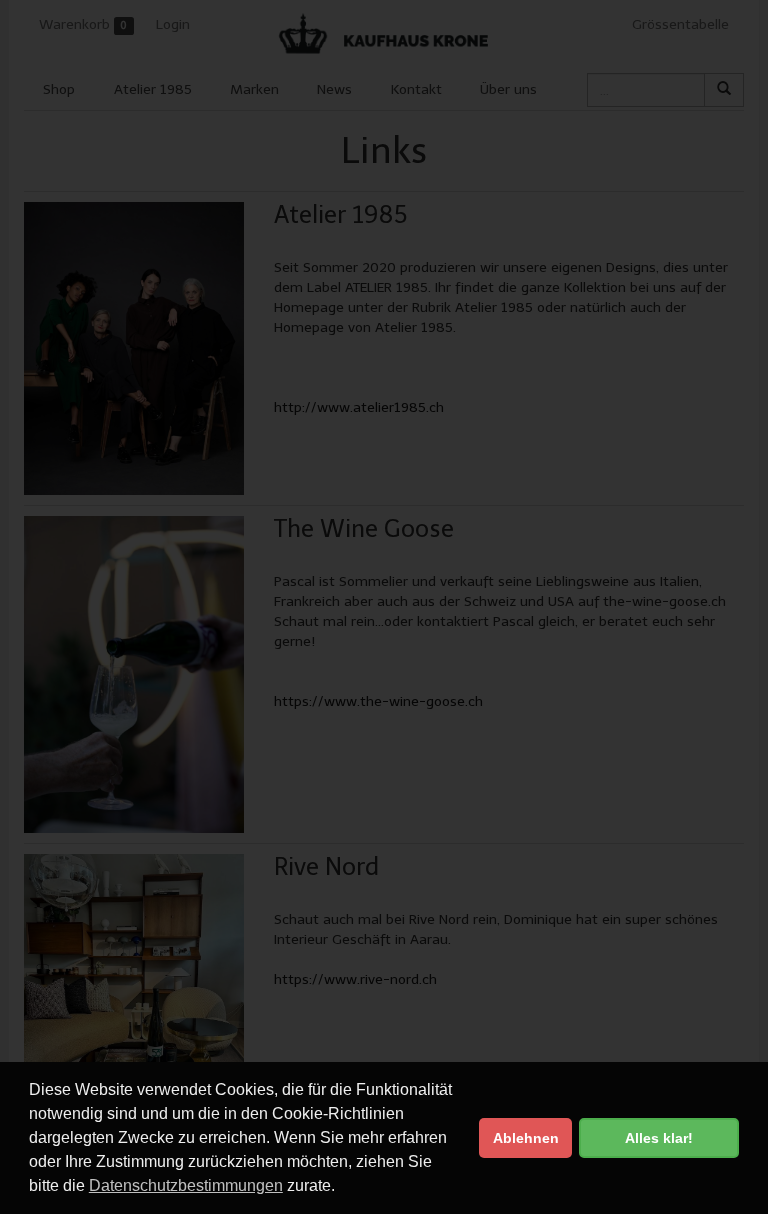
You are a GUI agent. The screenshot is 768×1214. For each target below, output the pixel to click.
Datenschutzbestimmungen (186, 1185)
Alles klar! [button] (659, 1138)
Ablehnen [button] (526, 1138)
